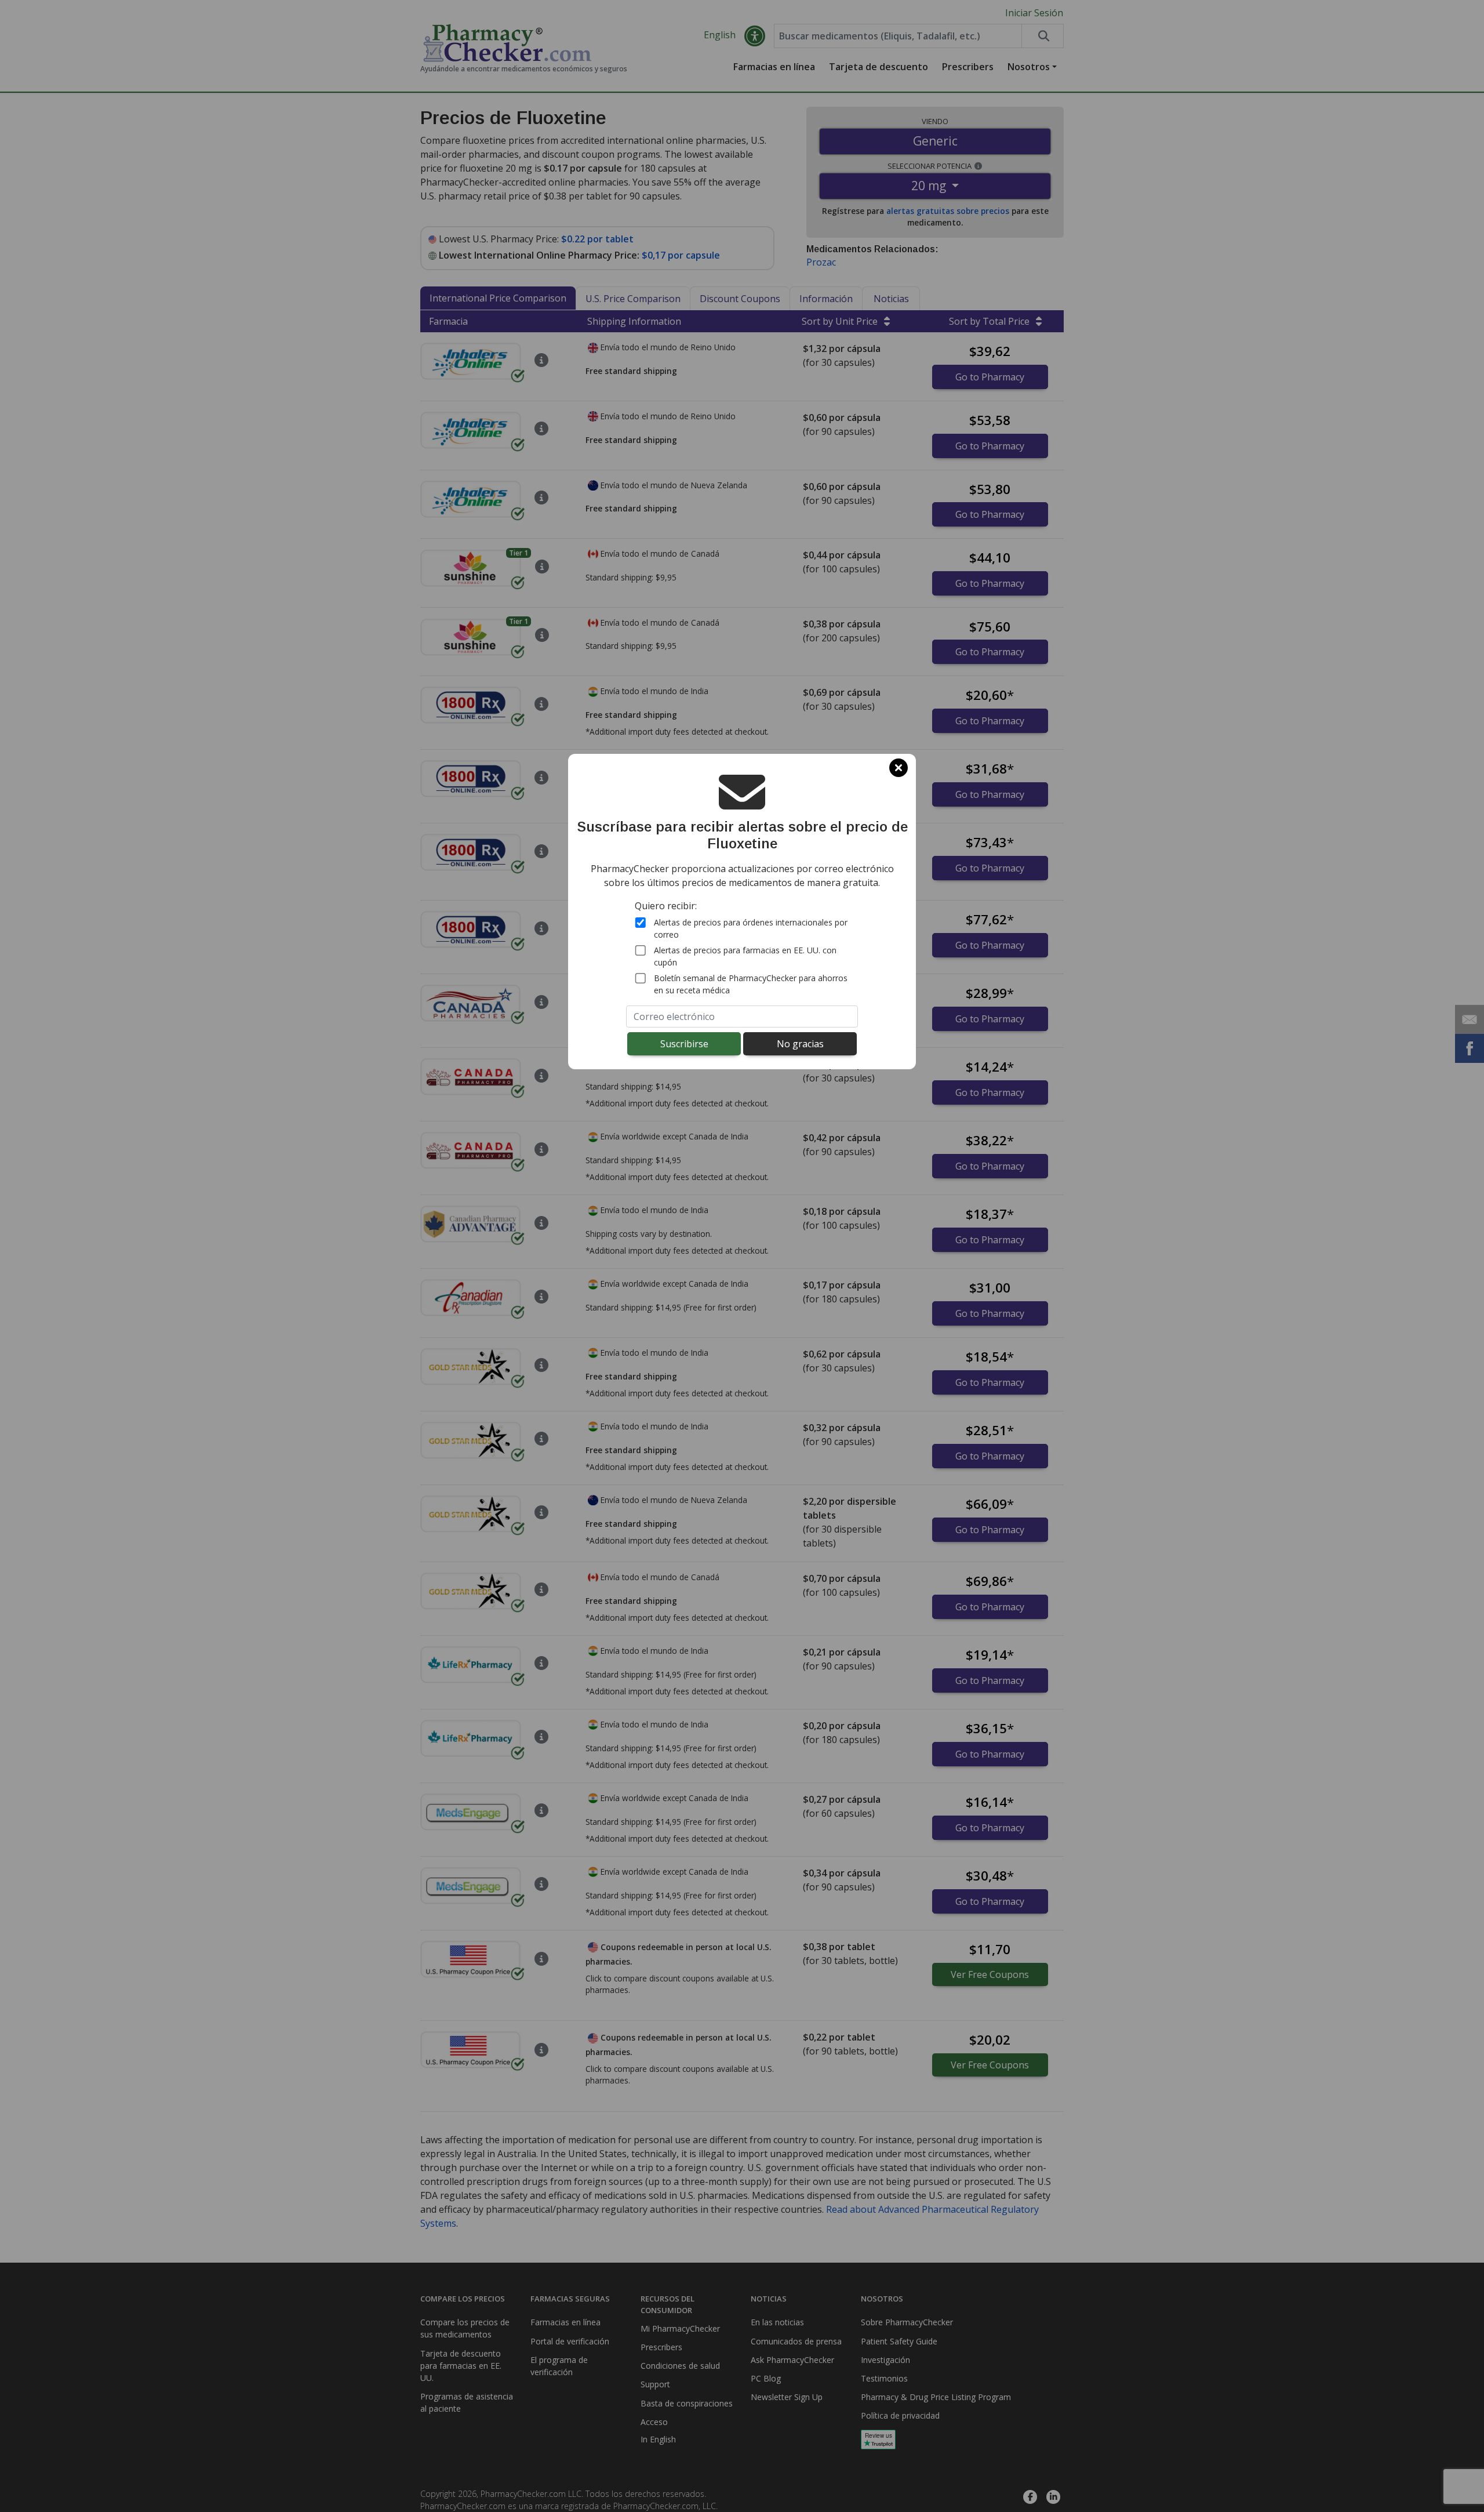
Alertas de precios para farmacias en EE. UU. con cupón (745, 956)
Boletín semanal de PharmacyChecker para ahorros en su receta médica (751, 983)
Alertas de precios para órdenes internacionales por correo (751, 928)
